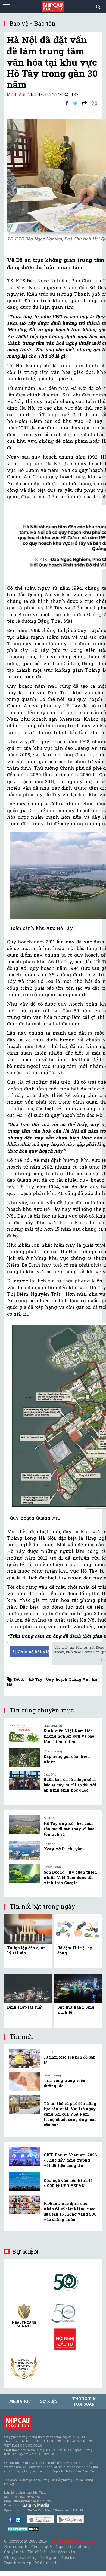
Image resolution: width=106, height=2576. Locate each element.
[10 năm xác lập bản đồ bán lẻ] (24, 2059)
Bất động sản (63, 2552)
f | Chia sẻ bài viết (31, 1652)
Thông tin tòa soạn (84, 2401)
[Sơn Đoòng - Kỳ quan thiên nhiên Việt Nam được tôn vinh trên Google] (24, 1874)
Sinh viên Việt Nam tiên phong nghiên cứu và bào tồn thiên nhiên (69, 1736)
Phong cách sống (20, 2557)
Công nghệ (41, 2546)
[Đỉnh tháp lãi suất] (28, 1988)
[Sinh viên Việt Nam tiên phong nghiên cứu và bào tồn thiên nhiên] (24, 1732)
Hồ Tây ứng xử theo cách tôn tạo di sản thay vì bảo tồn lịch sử (69, 1829)
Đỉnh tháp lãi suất (25, 2007)
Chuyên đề (14, 2552)
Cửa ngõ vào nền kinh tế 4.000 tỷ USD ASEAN (68, 2183)
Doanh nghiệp (18, 2563)
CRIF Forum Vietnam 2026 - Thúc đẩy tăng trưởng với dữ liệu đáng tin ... (70, 2160)
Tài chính (37, 2552)
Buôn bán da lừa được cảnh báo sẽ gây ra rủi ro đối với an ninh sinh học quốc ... (70, 1785)
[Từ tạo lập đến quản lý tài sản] (28, 1929)
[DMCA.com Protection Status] (24, 2529)
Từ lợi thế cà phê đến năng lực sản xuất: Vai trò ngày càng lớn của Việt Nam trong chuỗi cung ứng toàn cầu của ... (70, 2114)
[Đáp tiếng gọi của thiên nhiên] (24, 1758)
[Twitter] (75, 103)
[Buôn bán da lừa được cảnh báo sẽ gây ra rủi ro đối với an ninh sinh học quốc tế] (24, 1781)
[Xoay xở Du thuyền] (24, 1850)
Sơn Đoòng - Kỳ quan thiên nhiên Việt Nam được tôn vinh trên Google (70, 1877)
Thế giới (49, 2557)
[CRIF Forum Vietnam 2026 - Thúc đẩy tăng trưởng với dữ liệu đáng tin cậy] (24, 2156)
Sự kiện (25, 2252)
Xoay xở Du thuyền (63, 1849)
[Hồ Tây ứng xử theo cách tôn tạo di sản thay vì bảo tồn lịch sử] (24, 1825)
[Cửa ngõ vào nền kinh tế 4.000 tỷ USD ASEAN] (24, 2182)
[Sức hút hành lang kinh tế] (78, 1988)
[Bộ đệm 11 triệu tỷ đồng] (78, 1929)
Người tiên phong (73, 2546)
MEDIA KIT (20, 2401)
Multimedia (47, 2563)
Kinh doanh (16, 2546)
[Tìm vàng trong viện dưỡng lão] (24, 2082)
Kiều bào (68, 2557)
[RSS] (84, 103)
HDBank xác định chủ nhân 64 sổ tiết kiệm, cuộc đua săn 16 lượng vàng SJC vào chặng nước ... (70, 2211)
